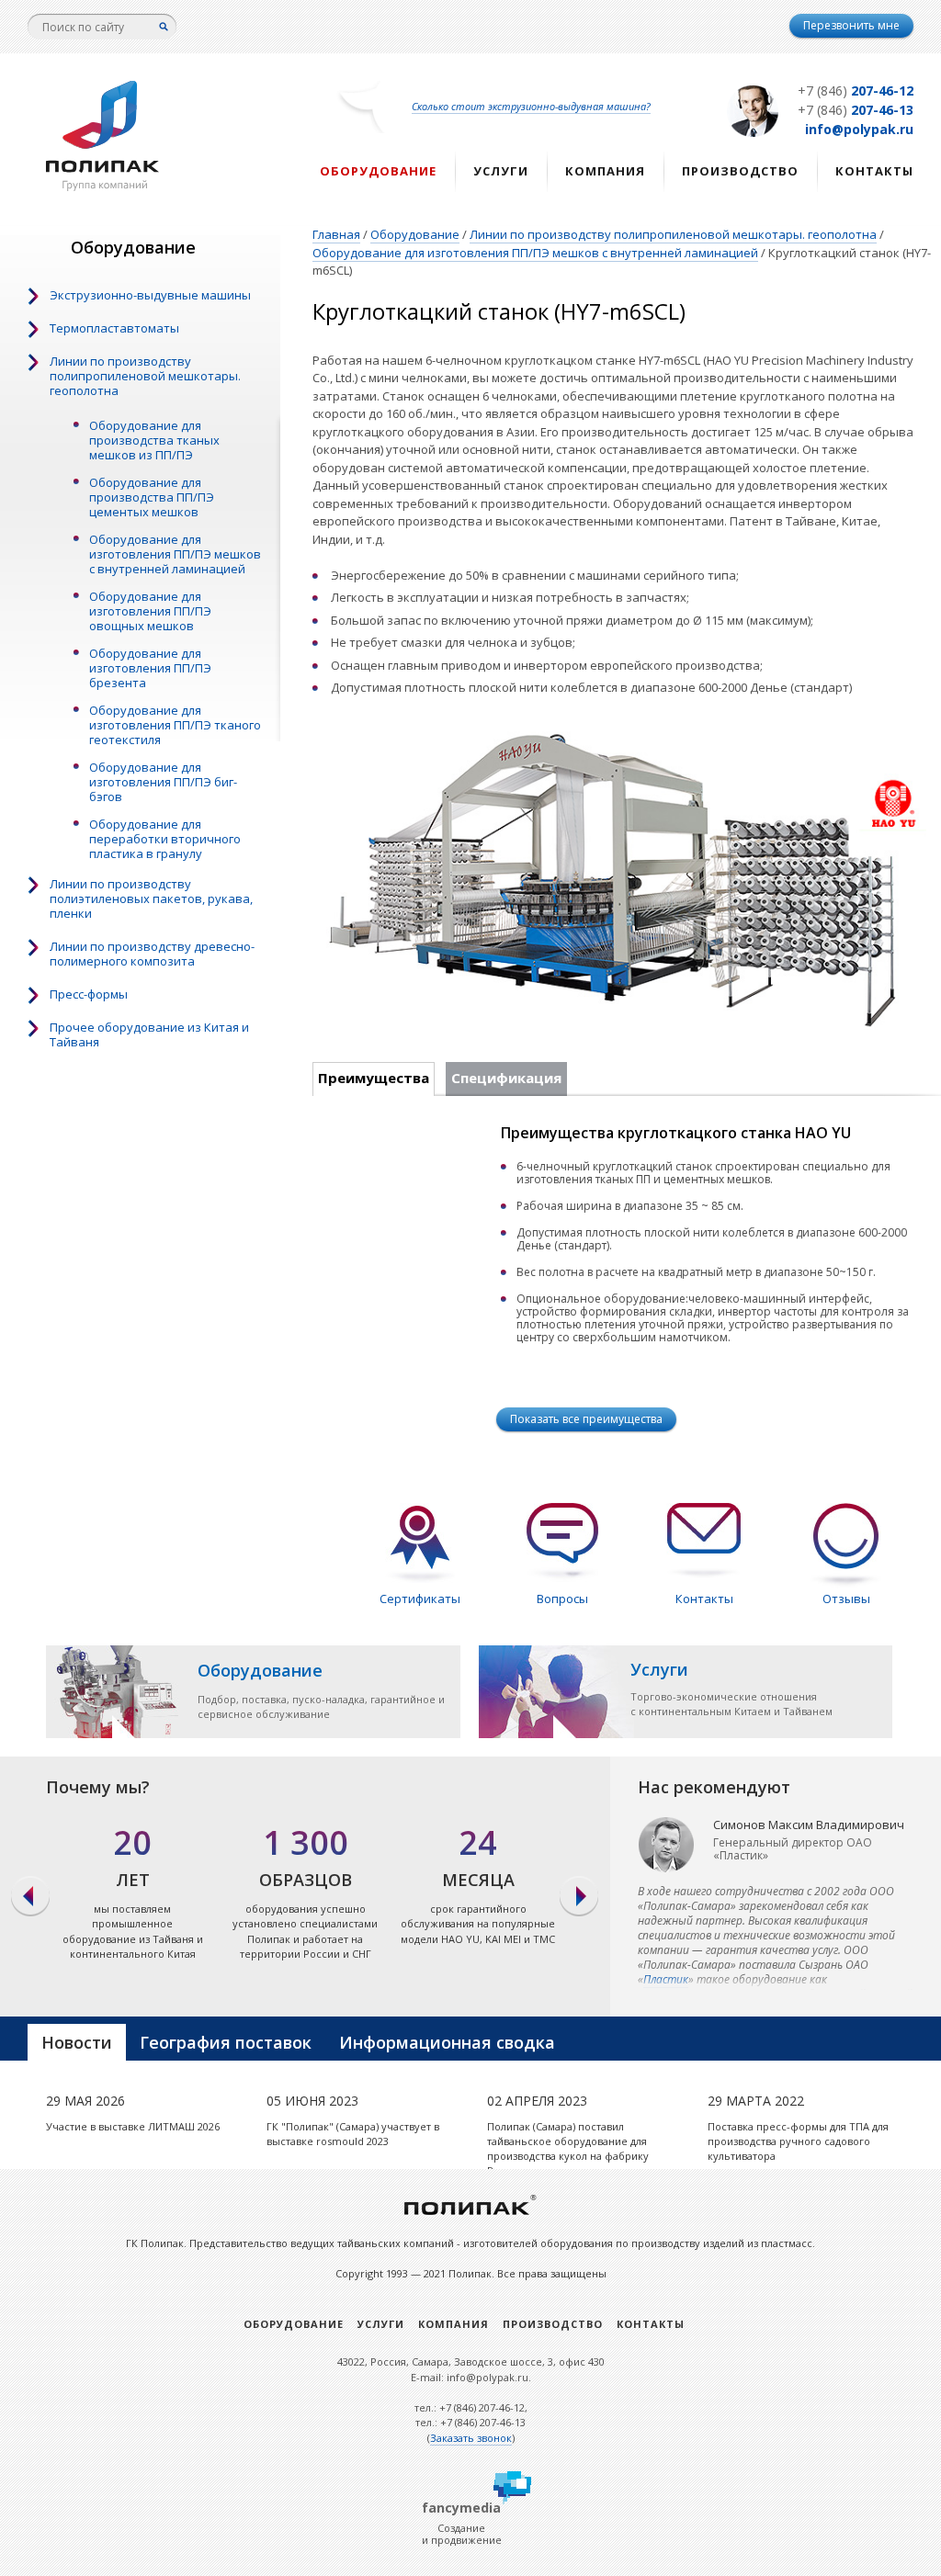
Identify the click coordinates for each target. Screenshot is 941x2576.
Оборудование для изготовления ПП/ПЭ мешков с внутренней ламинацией (175, 554)
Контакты (874, 171)
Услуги (501, 171)
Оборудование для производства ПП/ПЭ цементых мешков (152, 497)
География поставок (226, 2042)
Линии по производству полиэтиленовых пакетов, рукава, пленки (151, 898)
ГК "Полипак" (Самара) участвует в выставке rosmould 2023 (353, 2134)
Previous (30, 1898)
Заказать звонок (471, 2438)
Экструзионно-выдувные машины (150, 295)
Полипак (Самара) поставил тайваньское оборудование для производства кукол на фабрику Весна (568, 2148)
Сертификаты (420, 1599)
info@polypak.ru (859, 129)
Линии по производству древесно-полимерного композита (152, 954)
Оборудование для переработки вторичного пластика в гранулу (165, 839)
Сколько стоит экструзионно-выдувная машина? (531, 106)
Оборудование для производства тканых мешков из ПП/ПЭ (154, 440)
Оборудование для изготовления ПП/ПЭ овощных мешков (150, 611)
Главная (336, 234)
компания (605, 171)
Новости (77, 2042)
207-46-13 (856, 110)
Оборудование (378, 171)
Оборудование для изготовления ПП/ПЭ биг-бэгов (163, 782)
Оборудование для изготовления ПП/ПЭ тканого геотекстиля (175, 725)
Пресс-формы (89, 994)
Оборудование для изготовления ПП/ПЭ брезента (150, 668)
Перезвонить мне (851, 25)
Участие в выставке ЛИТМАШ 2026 (133, 2126)
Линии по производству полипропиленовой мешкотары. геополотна (145, 376)
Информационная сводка (447, 2042)
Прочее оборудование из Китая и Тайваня (149, 1034)
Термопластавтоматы (114, 328)
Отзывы (846, 1599)
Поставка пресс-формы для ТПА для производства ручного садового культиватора (798, 2141)
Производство (740, 171)
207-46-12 (856, 90)
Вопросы (562, 1599)
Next (580, 1898)
